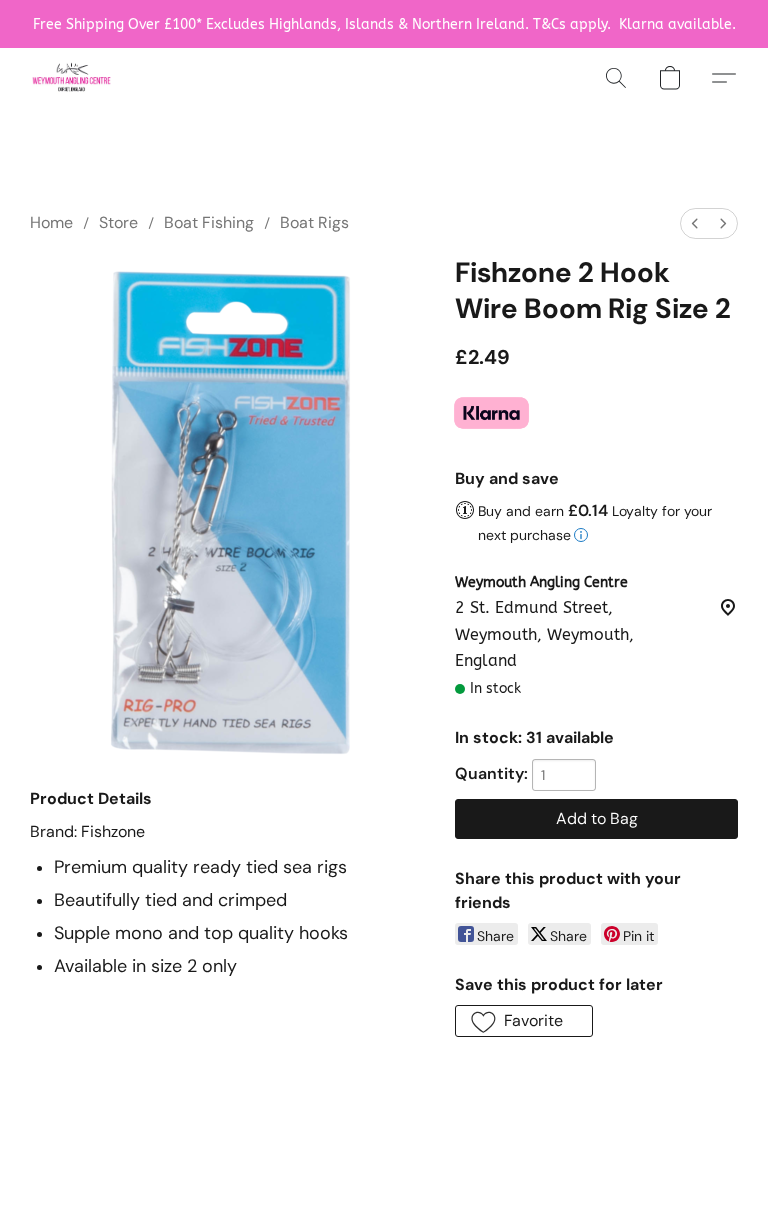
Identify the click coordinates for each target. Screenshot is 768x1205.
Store (118, 222)
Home (51, 222)
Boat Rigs (314, 222)
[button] (71, 78)
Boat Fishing (209, 222)
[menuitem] (695, 223)
